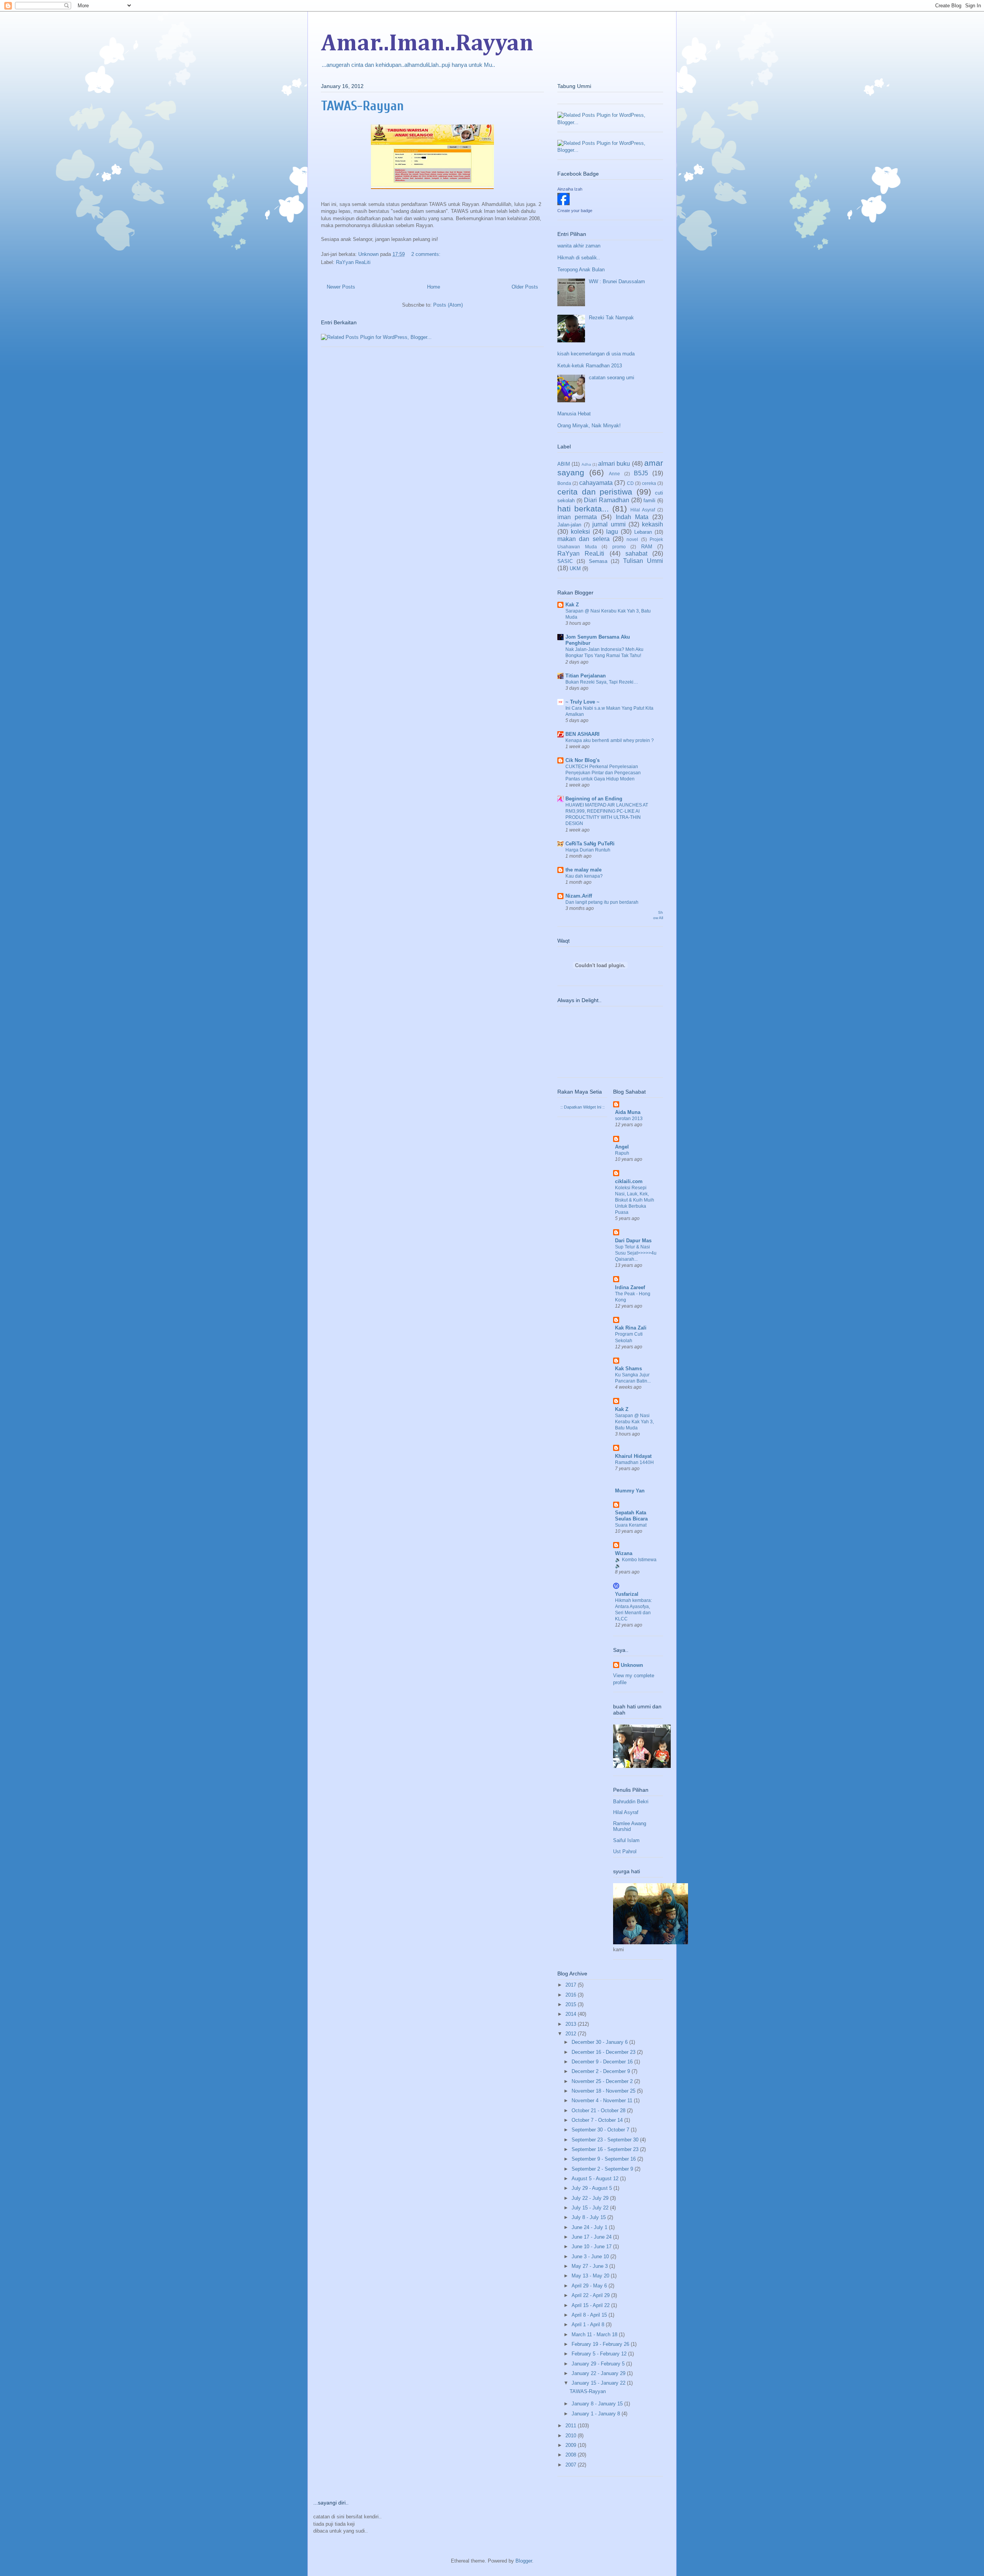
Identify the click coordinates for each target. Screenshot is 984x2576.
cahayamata (596, 483)
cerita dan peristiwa (595, 492)
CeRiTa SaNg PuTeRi (590, 844)
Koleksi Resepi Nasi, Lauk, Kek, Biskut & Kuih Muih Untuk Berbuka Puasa (635, 1200)
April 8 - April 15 (590, 2315)
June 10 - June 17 (592, 2247)
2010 (572, 2436)
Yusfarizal (627, 1594)
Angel (622, 1147)
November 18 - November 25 (604, 2091)
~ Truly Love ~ (583, 702)
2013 (572, 2024)
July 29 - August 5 (593, 2188)
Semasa (598, 561)
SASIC (565, 561)
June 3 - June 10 (591, 2256)
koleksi (580, 532)
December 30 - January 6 (600, 2042)
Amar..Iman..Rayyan (427, 44)
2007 (572, 2465)
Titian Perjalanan (586, 676)
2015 (572, 2004)
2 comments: (427, 254)
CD (630, 483)
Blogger (524, 2561)
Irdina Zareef (630, 1287)
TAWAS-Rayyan (362, 106)
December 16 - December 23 (604, 2052)
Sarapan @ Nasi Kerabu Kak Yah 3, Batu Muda (634, 1422)
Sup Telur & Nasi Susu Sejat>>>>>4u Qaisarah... (636, 1253)
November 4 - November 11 (603, 2100)
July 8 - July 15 (589, 2217)
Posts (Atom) (448, 305)
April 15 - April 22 (591, 2305)
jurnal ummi (609, 524)
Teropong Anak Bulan (581, 270)
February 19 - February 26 (601, 2344)
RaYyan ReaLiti (353, 262)
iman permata (577, 517)
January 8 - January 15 (598, 2404)
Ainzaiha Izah (570, 189)
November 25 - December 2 (603, 2081)
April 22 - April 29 (591, 2295)
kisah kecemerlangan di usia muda (596, 354)
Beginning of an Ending (594, 799)
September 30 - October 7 (601, 2130)
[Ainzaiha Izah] (563, 203)
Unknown (632, 1665)
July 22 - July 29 (591, 2198)
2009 (572, 2445)
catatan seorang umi (612, 378)
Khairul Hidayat (633, 1456)
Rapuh (622, 1153)
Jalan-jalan (569, 525)
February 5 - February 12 (600, 2354)
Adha (586, 464)
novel (632, 539)
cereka (649, 483)
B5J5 (641, 473)
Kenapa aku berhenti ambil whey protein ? (610, 740)
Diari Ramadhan (607, 500)
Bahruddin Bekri (631, 1802)
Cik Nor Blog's (583, 760)
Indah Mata (632, 517)
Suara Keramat (631, 1525)
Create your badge (575, 211)
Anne (614, 474)
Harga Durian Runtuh (588, 850)
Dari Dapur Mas (633, 1241)
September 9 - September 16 (604, 2159)
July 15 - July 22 (591, 2208)
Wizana (624, 1553)
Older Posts (525, 287)
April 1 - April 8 (589, 2325)
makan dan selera (583, 539)
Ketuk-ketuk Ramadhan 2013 (590, 366)
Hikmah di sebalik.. (579, 258)
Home (434, 287)
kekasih (652, 524)
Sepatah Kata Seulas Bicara (631, 1516)
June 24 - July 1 (590, 2227)
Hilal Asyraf (643, 510)
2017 (572, 1985)
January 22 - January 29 (599, 2373)
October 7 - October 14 (598, 2120)
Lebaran (643, 532)
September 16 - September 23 (606, 2149)
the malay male (583, 870)
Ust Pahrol (625, 1851)
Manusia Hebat (574, 414)
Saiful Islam (626, 1840)
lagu (612, 532)
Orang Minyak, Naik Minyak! (589, 426)
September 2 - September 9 (603, 2169)
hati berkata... (583, 509)
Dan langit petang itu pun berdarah (602, 902)
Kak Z (572, 605)
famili (649, 500)
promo (619, 547)
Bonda (564, 483)
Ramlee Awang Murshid (630, 1827)
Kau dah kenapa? (584, 876)
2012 (572, 2034)
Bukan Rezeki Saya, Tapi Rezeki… (602, 682)
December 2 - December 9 (602, 2071)
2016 (572, 1995)
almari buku (614, 464)
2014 (572, 2014)
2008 (572, 2455)
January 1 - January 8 (597, 2414)
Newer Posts (341, 287)
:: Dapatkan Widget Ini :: (583, 1107)
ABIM (564, 464)
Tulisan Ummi (643, 561)
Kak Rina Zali (631, 1328)
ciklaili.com (629, 1181)
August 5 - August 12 (596, 2178)
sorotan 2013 (629, 1119)
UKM (575, 568)
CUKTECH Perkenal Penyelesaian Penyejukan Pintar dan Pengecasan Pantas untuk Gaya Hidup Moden (603, 773)
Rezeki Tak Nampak (611, 318)
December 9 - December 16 (603, 2062)
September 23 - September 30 (606, 2140)
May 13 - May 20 (591, 2276)
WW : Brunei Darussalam (617, 281)
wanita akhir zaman (579, 246)
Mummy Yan (630, 1491)
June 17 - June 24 (592, 2237)
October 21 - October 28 (599, 2110)
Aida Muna (628, 1112)
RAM (647, 547)
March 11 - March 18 (595, 2334)
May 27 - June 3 (590, 2266)
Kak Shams (628, 1368)
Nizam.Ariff (579, 896)
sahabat (636, 554)
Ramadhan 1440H (634, 1462)
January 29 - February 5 (599, 2364)
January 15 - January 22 (599, 2383)
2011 (572, 2426)
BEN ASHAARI (583, 734)
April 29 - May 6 (590, 2286)
